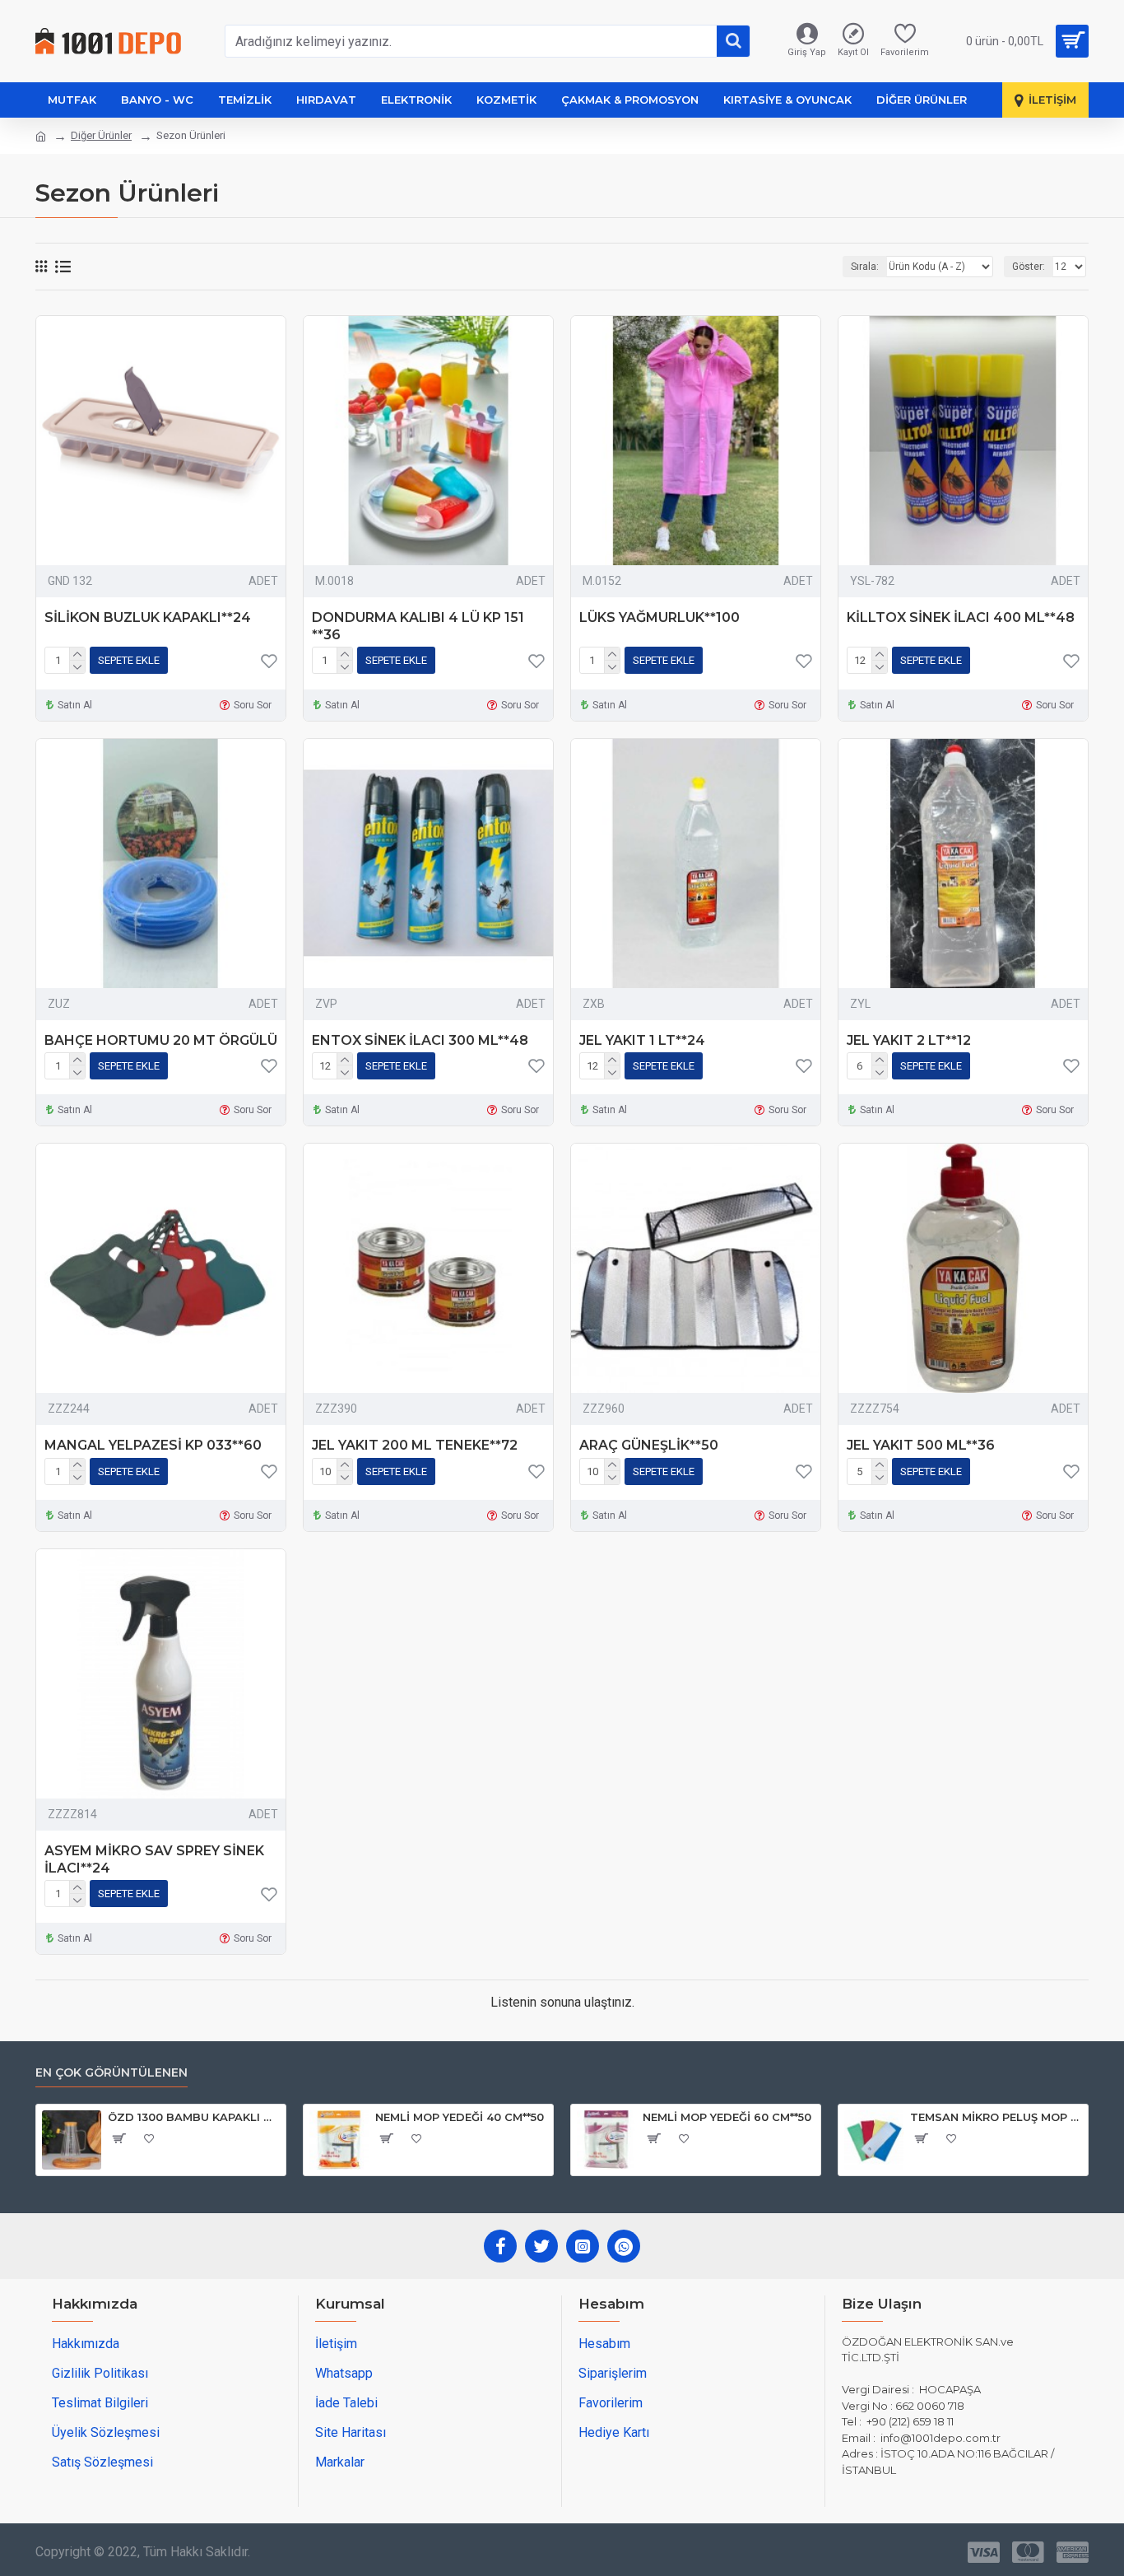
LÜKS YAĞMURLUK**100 (660, 617)
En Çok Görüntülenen (111, 2073)
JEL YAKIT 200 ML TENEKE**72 (415, 1445)
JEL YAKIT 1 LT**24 (642, 1040)
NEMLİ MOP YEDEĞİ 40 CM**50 (460, 2117)
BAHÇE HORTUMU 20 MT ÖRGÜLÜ (161, 1040)
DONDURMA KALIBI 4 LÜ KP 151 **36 (418, 626)
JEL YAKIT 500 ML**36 (921, 1445)
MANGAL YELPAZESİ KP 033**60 (153, 1445)
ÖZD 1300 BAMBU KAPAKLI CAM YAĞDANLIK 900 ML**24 (194, 2117)
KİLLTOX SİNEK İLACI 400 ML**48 (961, 617)
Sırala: (865, 267)
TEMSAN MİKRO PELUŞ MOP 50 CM (996, 2117)
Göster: (1029, 267)
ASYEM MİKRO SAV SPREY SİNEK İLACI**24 (154, 1859)
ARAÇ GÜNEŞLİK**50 (649, 1445)
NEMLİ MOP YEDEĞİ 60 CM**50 (727, 2117)
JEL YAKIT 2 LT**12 (909, 1040)
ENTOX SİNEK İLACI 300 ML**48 (420, 1040)
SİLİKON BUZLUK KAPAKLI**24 (148, 617)
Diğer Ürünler (101, 135)
